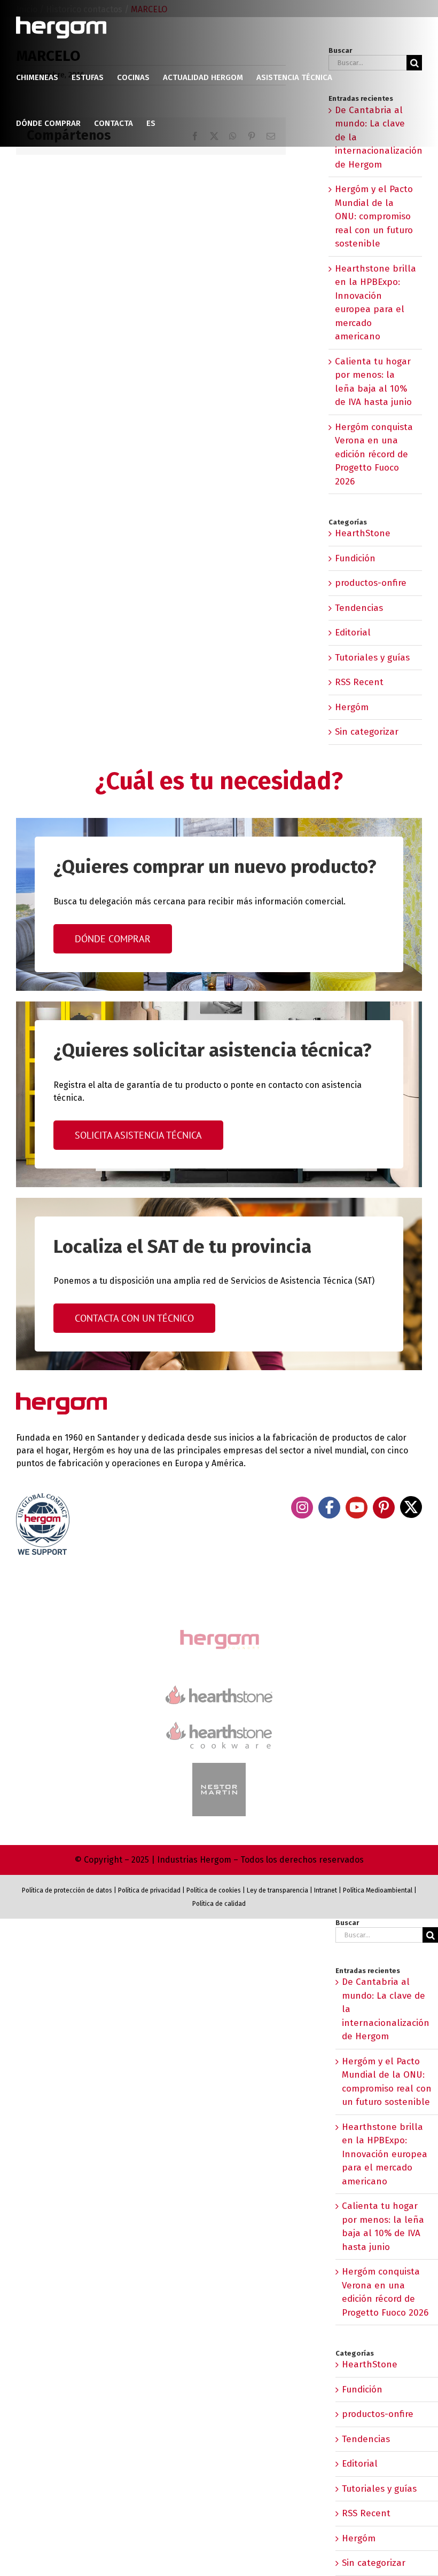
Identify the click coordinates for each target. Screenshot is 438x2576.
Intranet (326, 1890)
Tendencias (359, 608)
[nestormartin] (219, 1767)
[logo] (219, 1720)
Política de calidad (219, 1904)
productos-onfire (371, 583)
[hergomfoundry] (219, 1631)
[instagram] (302, 1508)
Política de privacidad (149, 1890)
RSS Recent (359, 682)
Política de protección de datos (67, 1890)
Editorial (353, 633)
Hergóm (352, 707)
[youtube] (357, 1508)
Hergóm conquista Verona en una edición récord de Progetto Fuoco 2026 (374, 454)
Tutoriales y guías (372, 658)
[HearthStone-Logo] (219, 1690)
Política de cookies (214, 1890)
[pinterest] (384, 1508)
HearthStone (363, 533)
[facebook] (329, 1508)
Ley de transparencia (277, 1890)
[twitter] (411, 1507)
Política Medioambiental (378, 1890)
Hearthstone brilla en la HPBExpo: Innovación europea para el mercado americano (385, 2154)
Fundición (355, 558)
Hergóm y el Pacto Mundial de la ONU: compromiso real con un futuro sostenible (374, 216)
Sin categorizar (367, 732)
